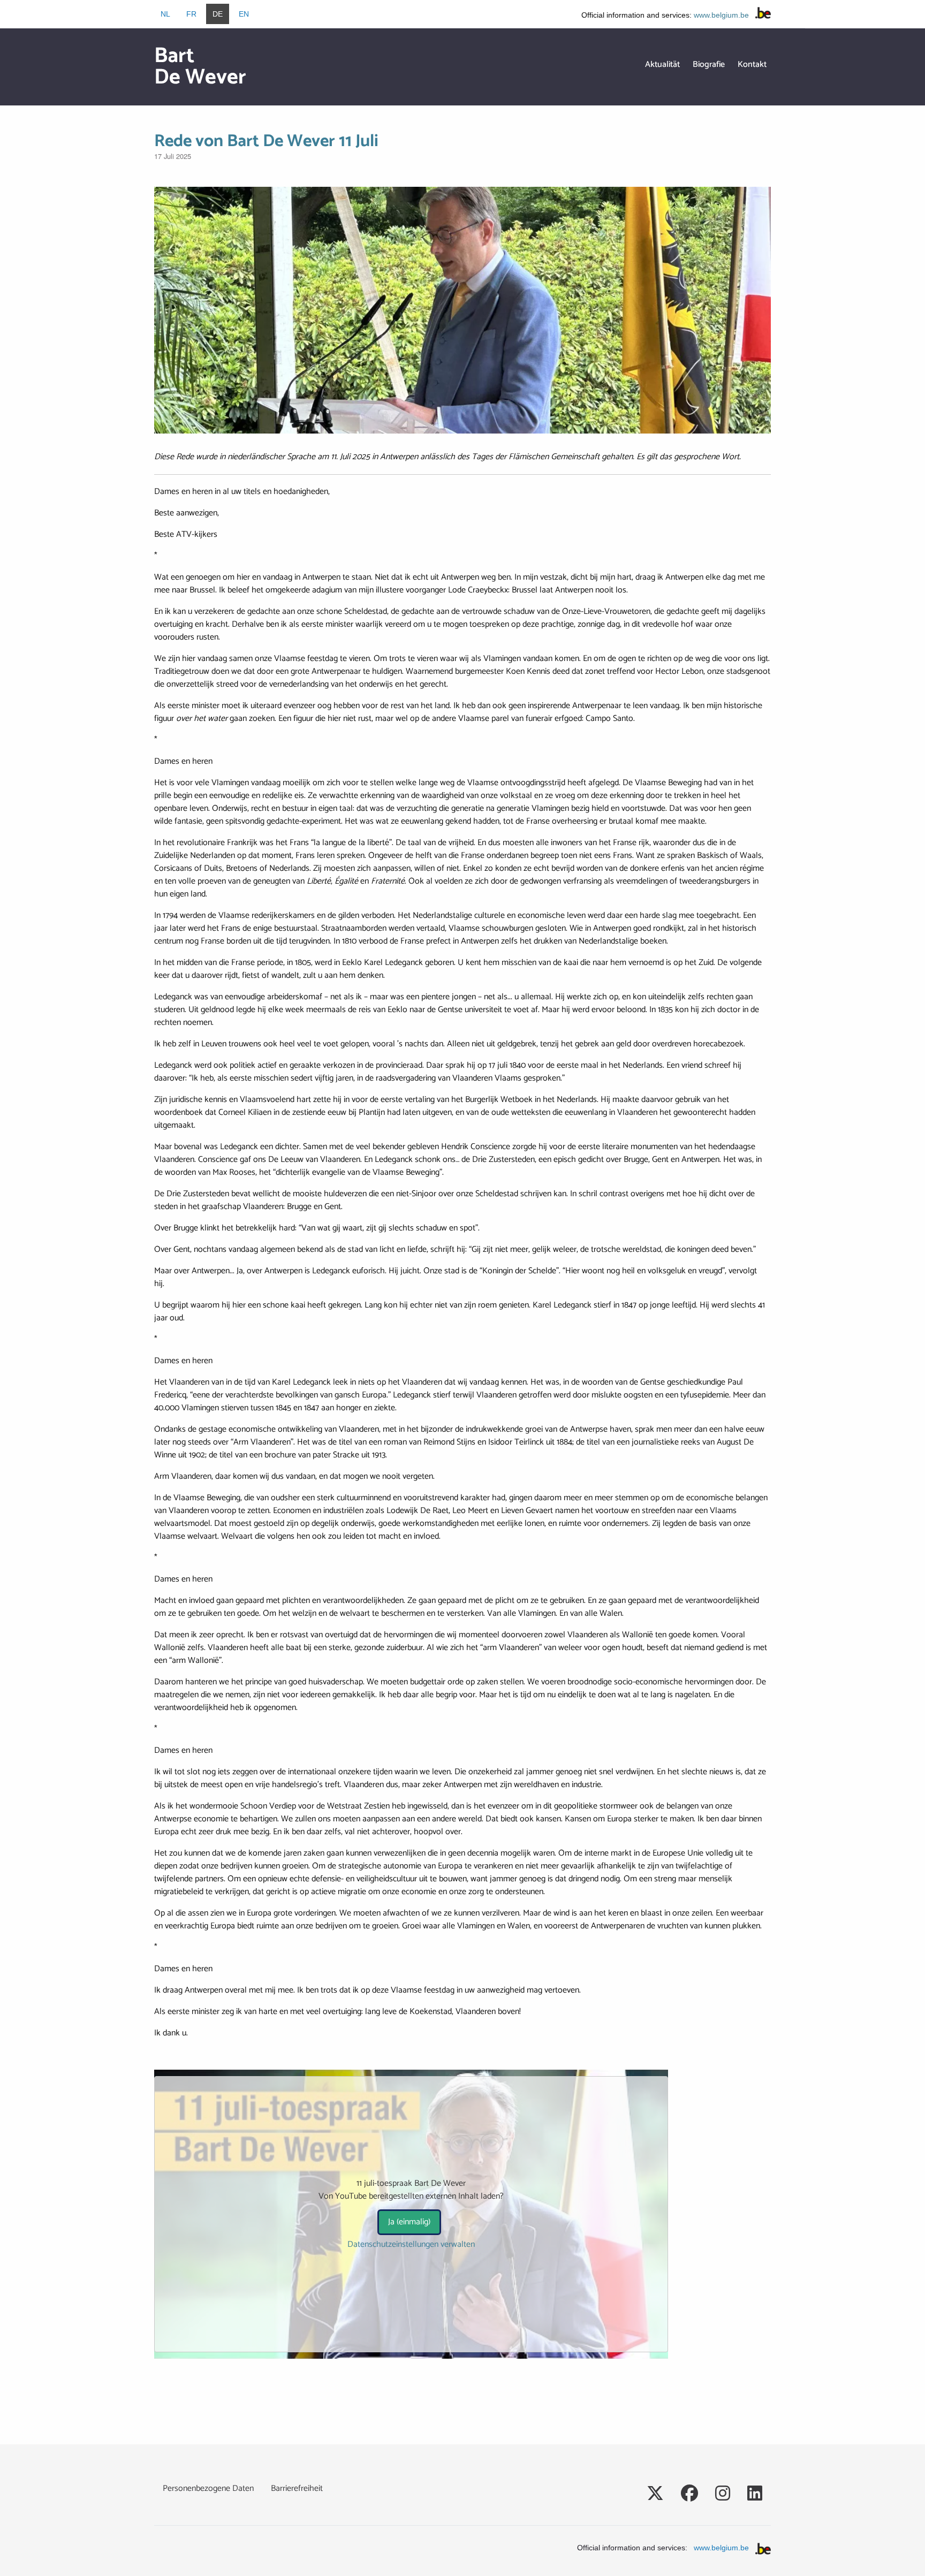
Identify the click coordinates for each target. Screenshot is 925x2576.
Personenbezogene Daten (208, 2488)
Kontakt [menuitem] (752, 64)
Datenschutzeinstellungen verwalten (411, 2245)
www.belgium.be (721, 15)
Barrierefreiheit (297, 2488)
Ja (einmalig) (409, 2222)
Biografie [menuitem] (709, 64)
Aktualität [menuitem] (662, 64)
